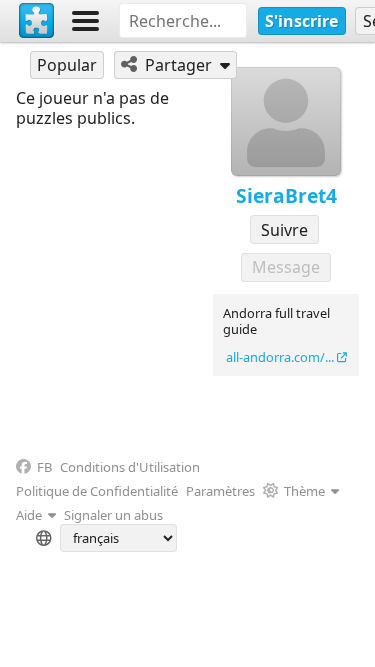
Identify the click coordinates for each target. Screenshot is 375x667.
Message (286, 267)
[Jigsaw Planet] (37, 21)
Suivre (284, 230)
